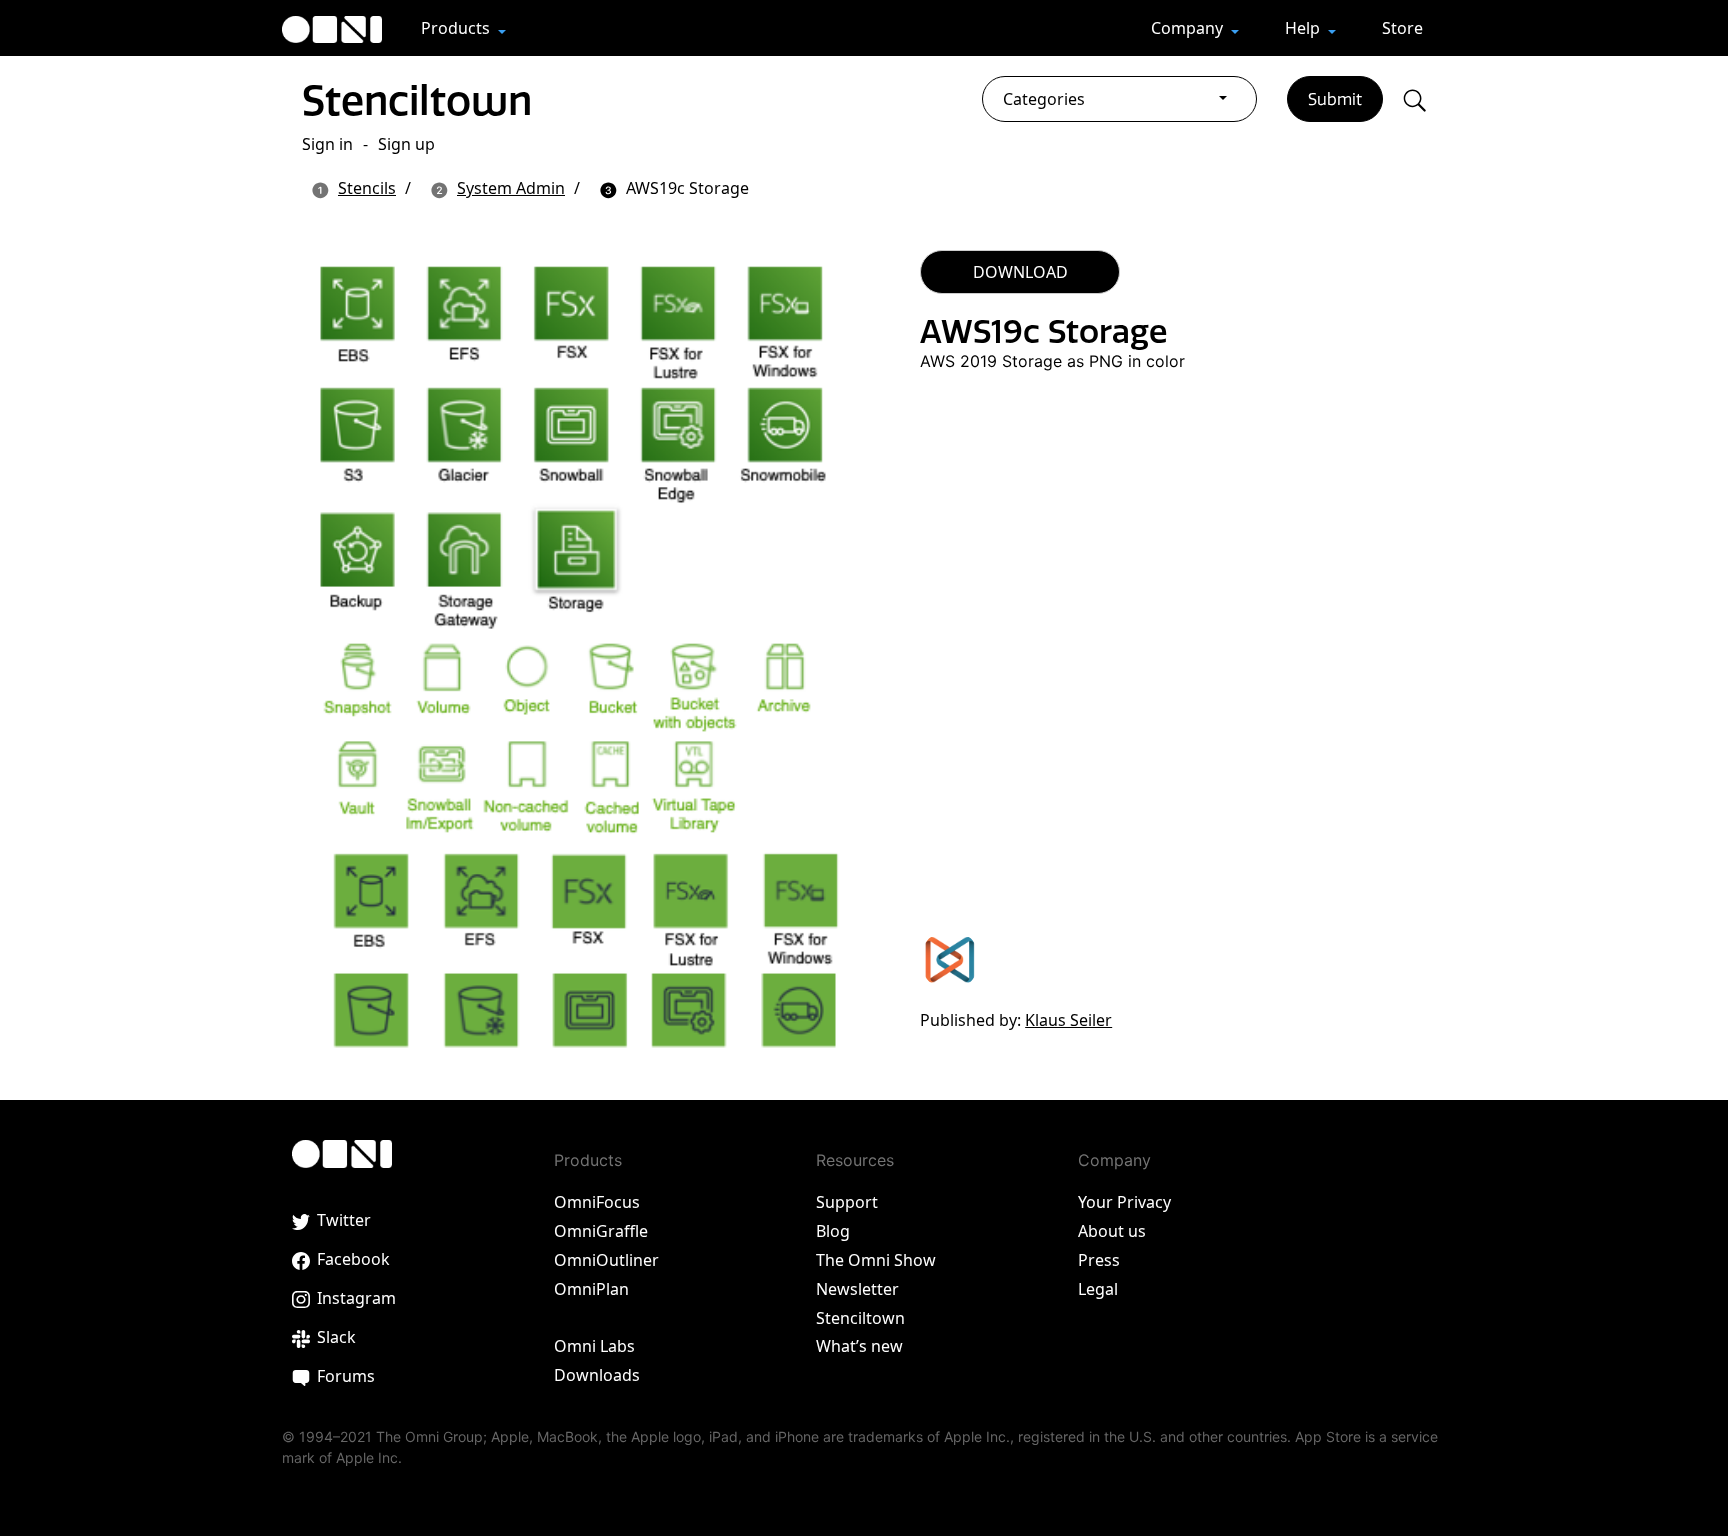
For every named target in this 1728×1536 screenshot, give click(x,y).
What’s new (859, 1346)
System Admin (511, 188)
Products (457, 28)
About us (1112, 1231)
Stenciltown (417, 100)
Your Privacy (1124, 1202)
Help (1304, 28)
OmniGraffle (601, 1231)
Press (1099, 1260)
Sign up (406, 144)
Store (1402, 28)
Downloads (597, 1375)
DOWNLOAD (1020, 272)
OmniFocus (597, 1202)
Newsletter (857, 1289)
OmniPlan (591, 1289)
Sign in (327, 144)
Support (847, 1202)
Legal (1098, 1289)
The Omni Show (876, 1260)
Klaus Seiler (1068, 1020)
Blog (833, 1231)
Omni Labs (594, 1346)
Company (1189, 28)
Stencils (367, 188)
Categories (1044, 99)
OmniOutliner (606, 1260)
